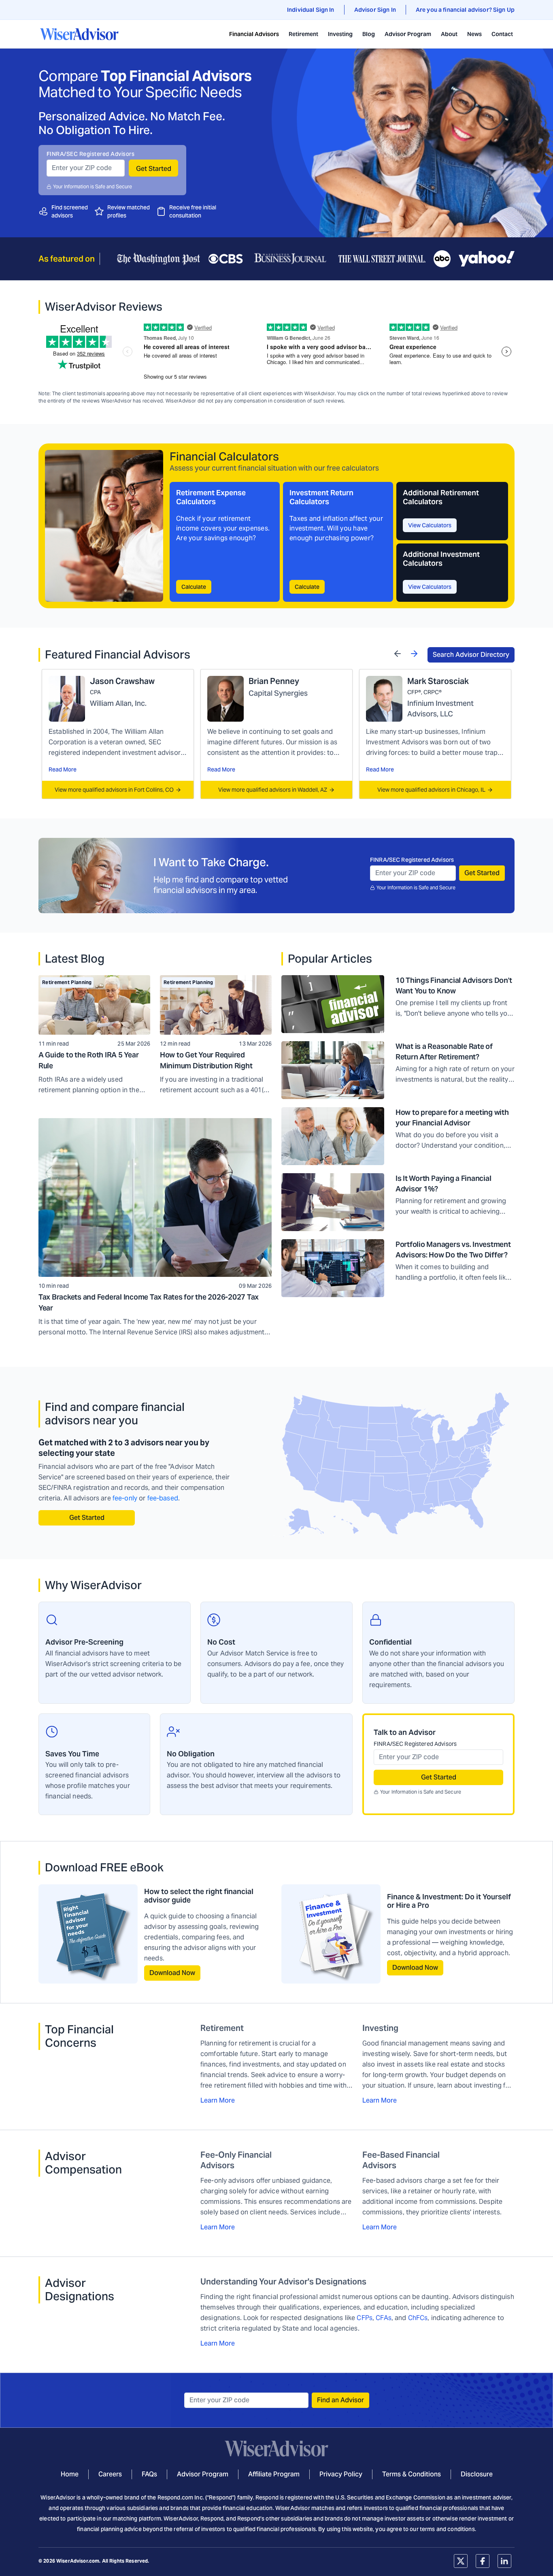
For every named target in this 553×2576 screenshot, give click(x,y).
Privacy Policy (341, 2474)
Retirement (303, 34)
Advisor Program (408, 34)
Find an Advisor (340, 2400)
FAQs (149, 2474)
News (474, 34)
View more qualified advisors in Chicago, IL (431, 790)
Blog (369, 34)
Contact (502, 34)
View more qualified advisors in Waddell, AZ (273, 790)
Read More (63, 769)
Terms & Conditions (412, 2474)
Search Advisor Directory (471, 655)
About (449, 34)
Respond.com (175, 2497)
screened (76, 207)
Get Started (154, 169)
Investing (340, 34)
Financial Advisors (254, 34)
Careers (110, 2474)
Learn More (218, 2100)
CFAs (384, 2318)
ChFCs (418, 2318)
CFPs (365, 2318)
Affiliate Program (274, 2474)
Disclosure (477, 2474)
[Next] (414, 653)
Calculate (194, 587)
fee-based (163, 1498)
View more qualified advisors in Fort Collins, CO (114, 790)
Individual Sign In (311, 10)
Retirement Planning (67, 982)
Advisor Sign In (375, 10)
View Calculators (430, 525)
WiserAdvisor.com (78, 2561)
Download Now (172, 1973)
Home (70, 2474)
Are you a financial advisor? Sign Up (465, 10)
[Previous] (398, 653)
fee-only (125, 1498)
